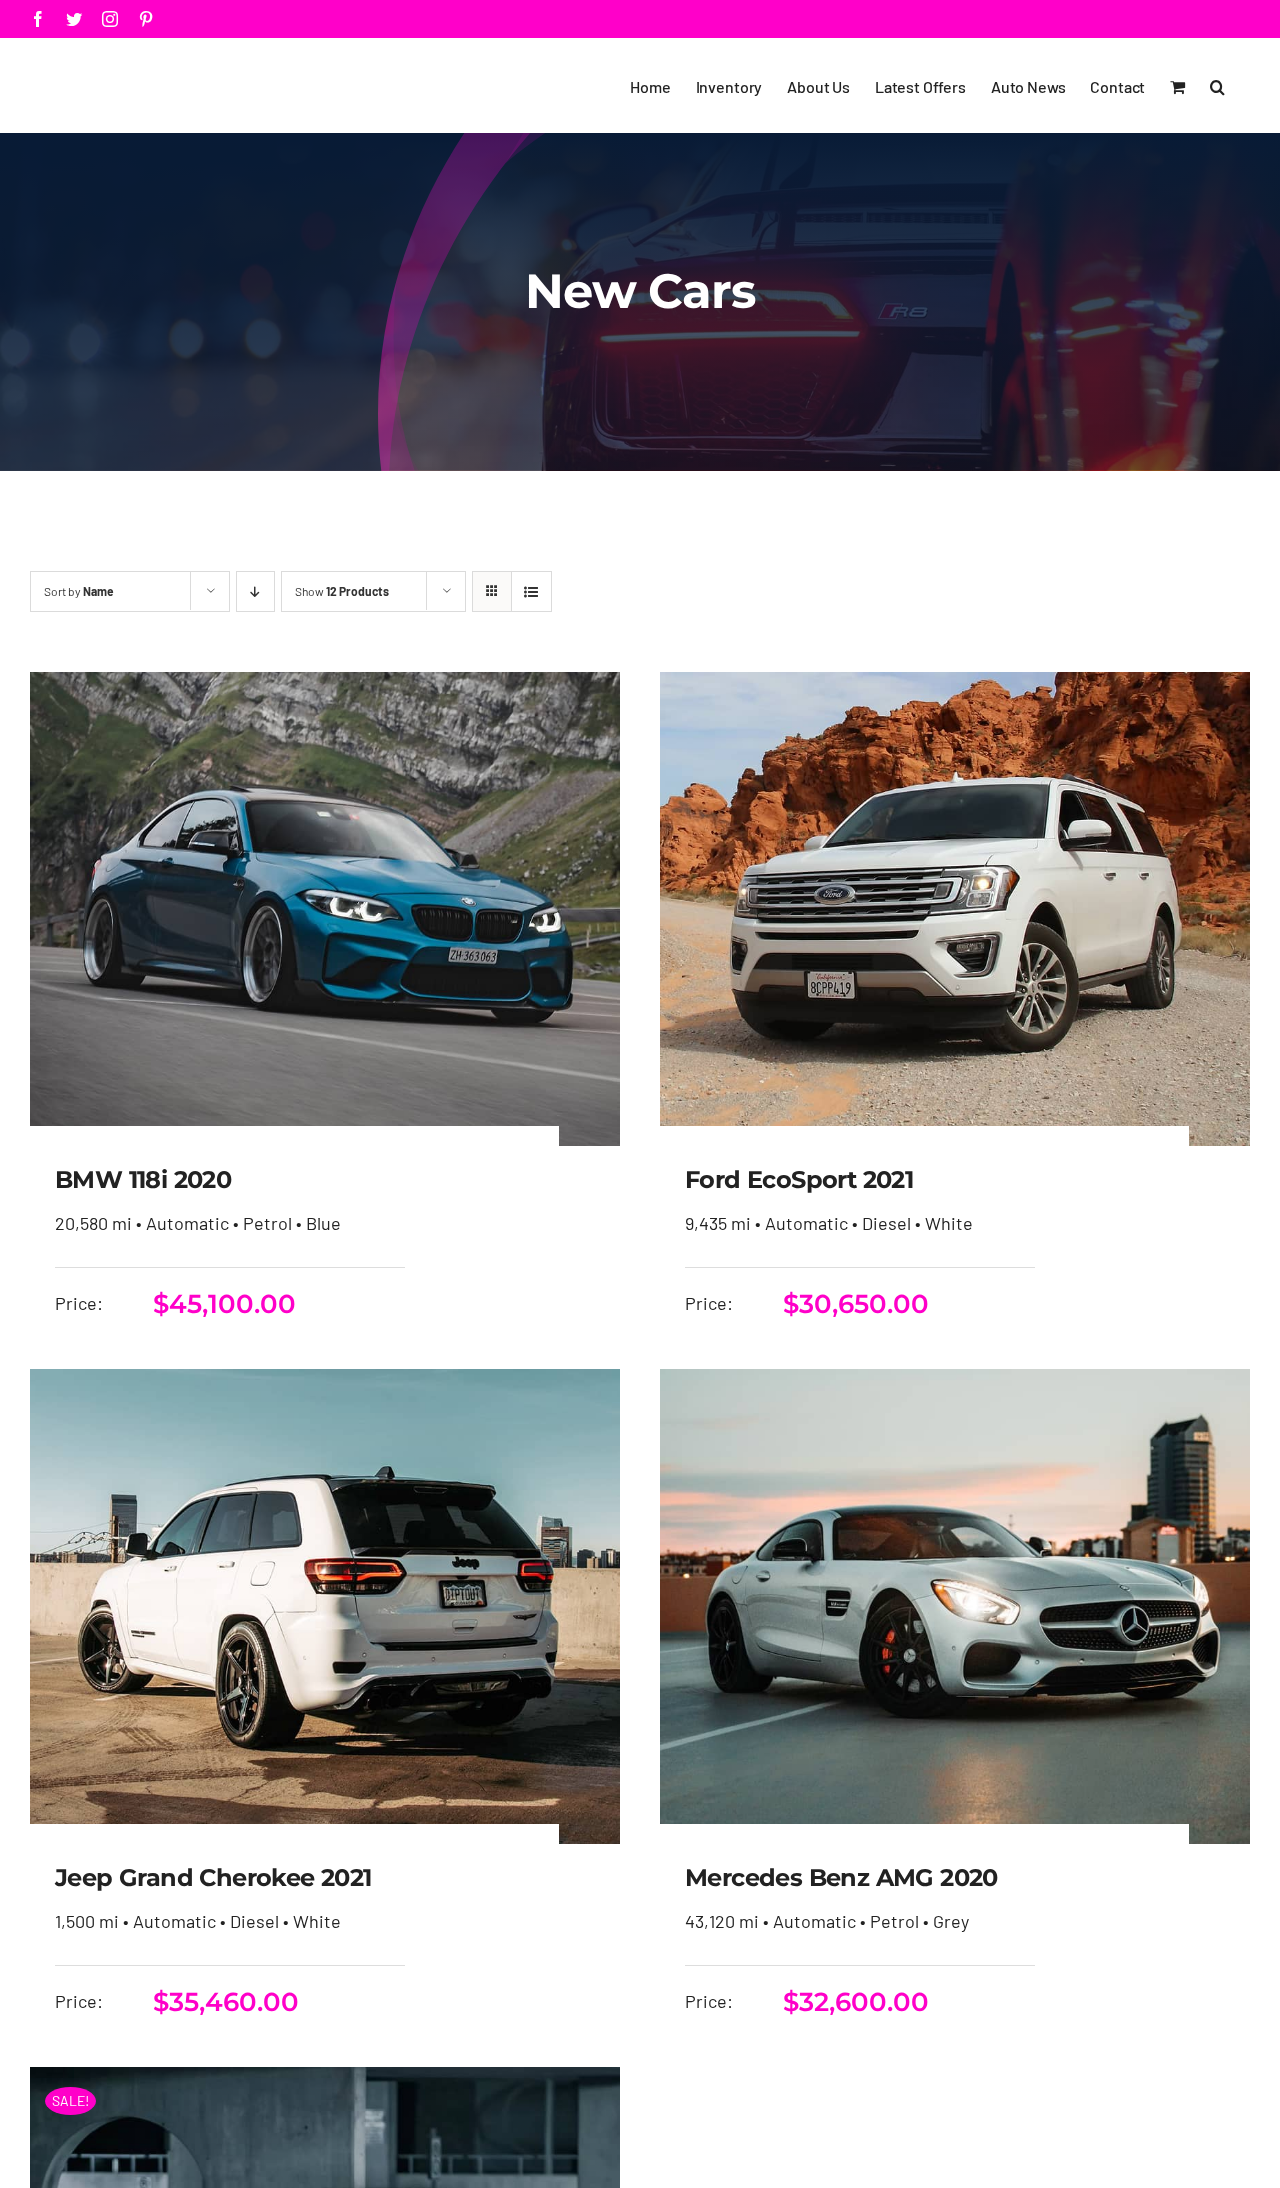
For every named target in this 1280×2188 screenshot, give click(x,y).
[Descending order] (255, 591)
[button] (1217, 85)
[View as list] (531, 591)
